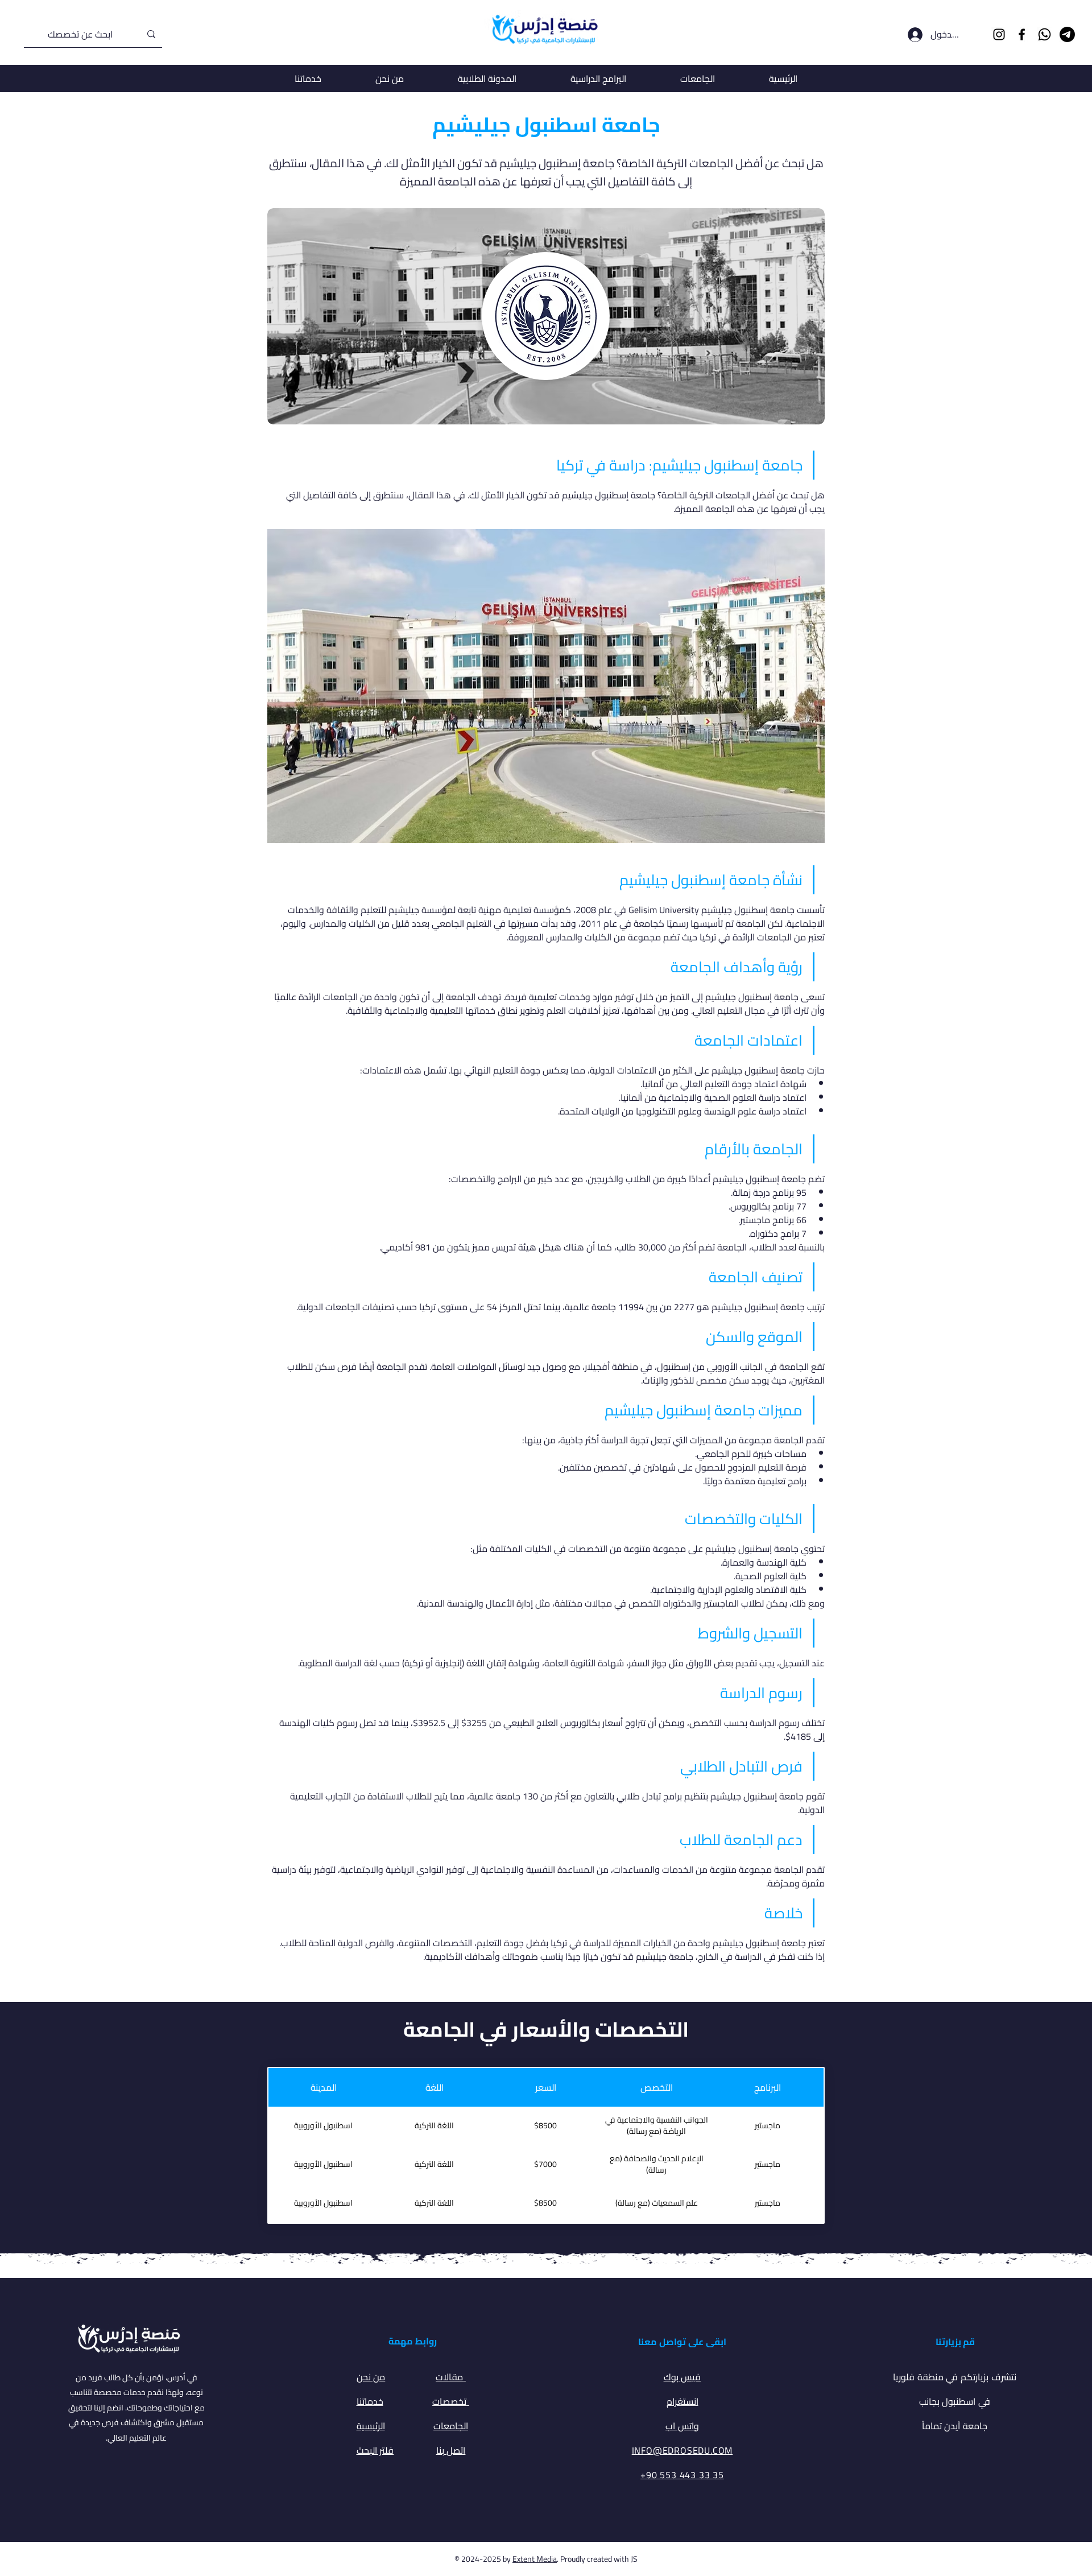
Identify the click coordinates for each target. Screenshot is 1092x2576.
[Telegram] (1067, 34)
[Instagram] (999, 34)
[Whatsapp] (1045, 34)
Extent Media (535, 2559)
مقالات (451, 2377)
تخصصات (451, 2401)
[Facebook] (1022, 34)
